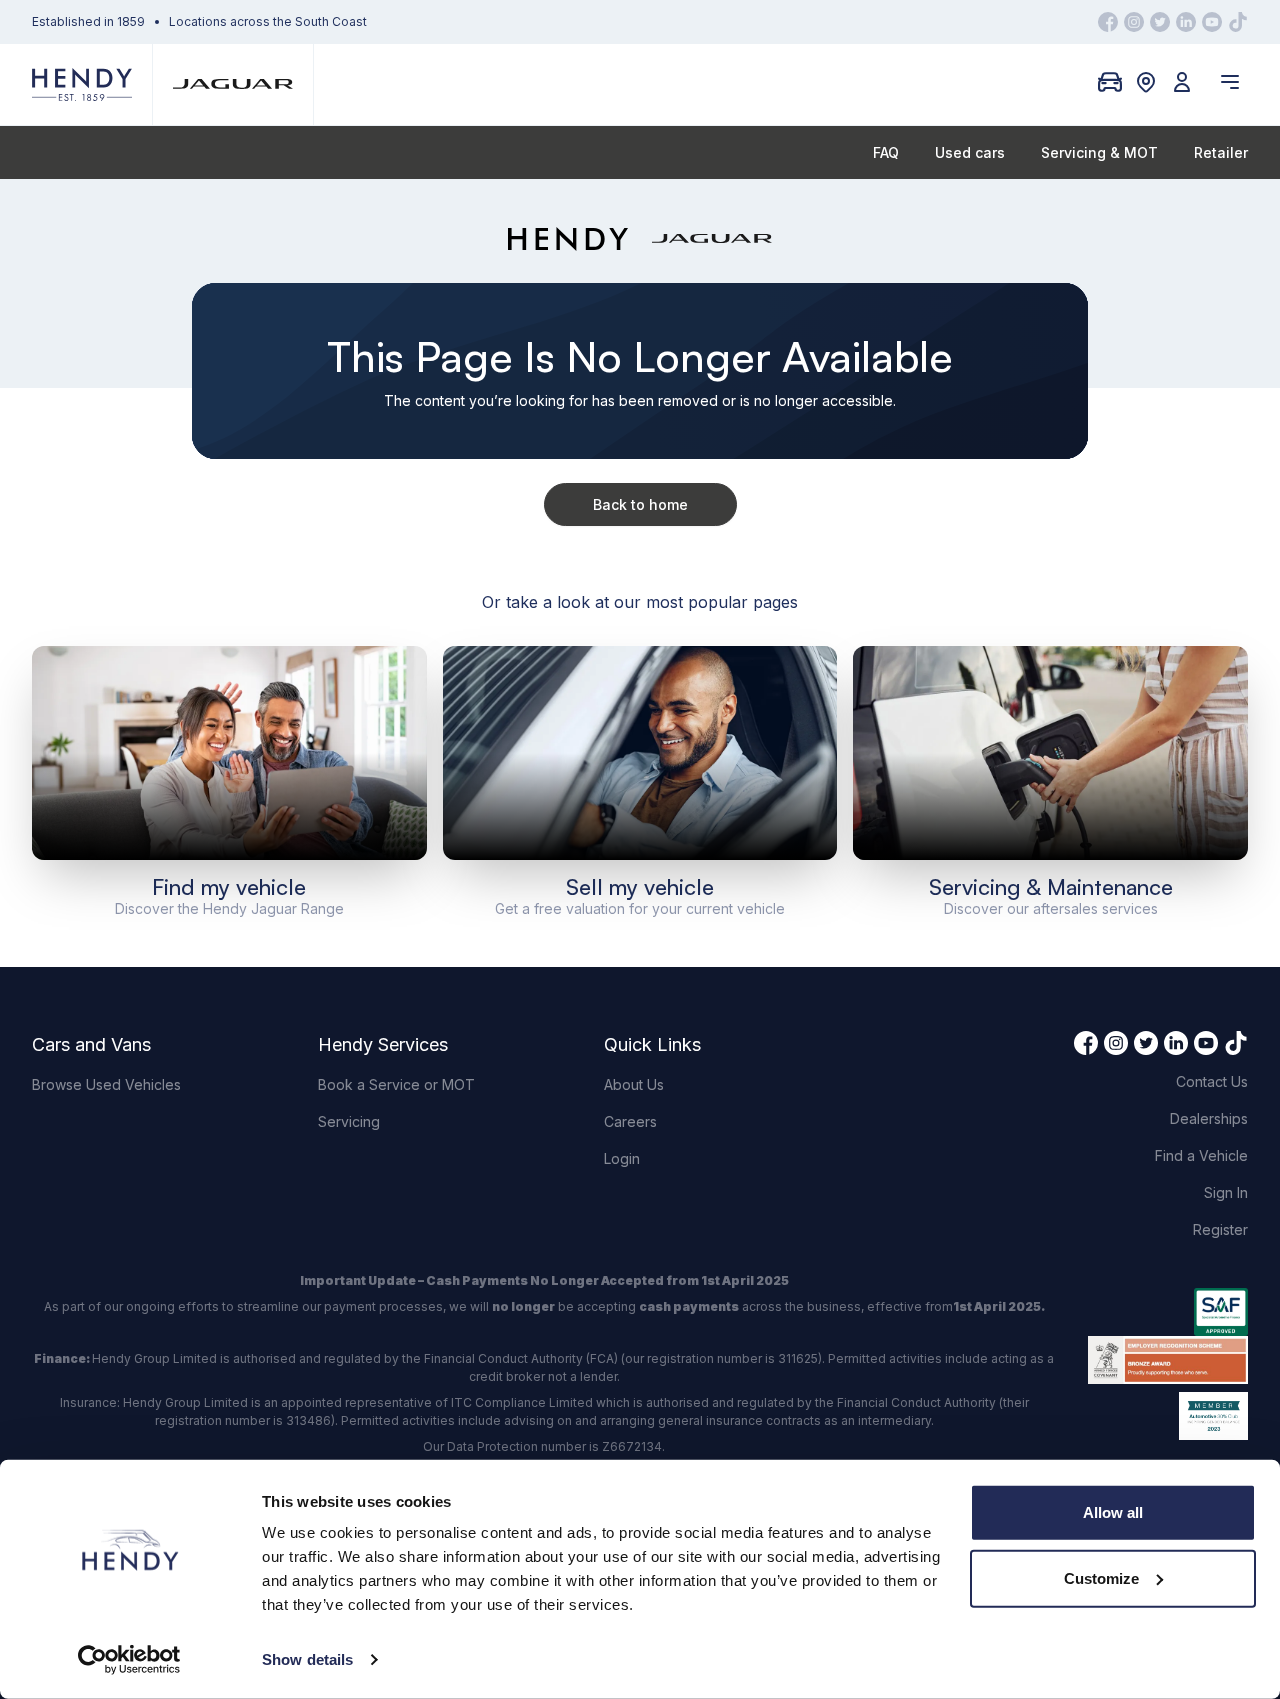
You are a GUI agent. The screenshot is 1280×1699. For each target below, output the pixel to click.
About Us (634, 1084)
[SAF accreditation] (1168, 1312)
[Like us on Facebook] (1108, 22)
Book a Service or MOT (396, 1084)
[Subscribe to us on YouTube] (1212, 22)
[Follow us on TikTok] (1238, 22)
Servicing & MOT (1099, 152)
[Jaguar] (233, 84)
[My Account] (1182, 82)
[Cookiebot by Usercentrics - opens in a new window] (129, 1660)
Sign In (1226, 1192)
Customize (1101, 1577)
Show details (307, 1659)
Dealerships (1209, 1118)
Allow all (1113, 1512)
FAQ (886, 152)
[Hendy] (82, 84)
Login (622, 1158)
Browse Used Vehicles (106, 1084)
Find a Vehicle (1201, 1155)
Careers (630, 1121)
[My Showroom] (1110, 82)
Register (1220, 1229)
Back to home (640, 504)
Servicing (349, 1121)
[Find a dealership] (1146, 82)
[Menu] (1230, 82)
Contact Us (1212, 1081)
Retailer (1221, 152)
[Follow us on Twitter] (1160, 22)
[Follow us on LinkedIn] (1186, 22)
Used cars (970, 152)
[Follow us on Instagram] (1134, 22)
